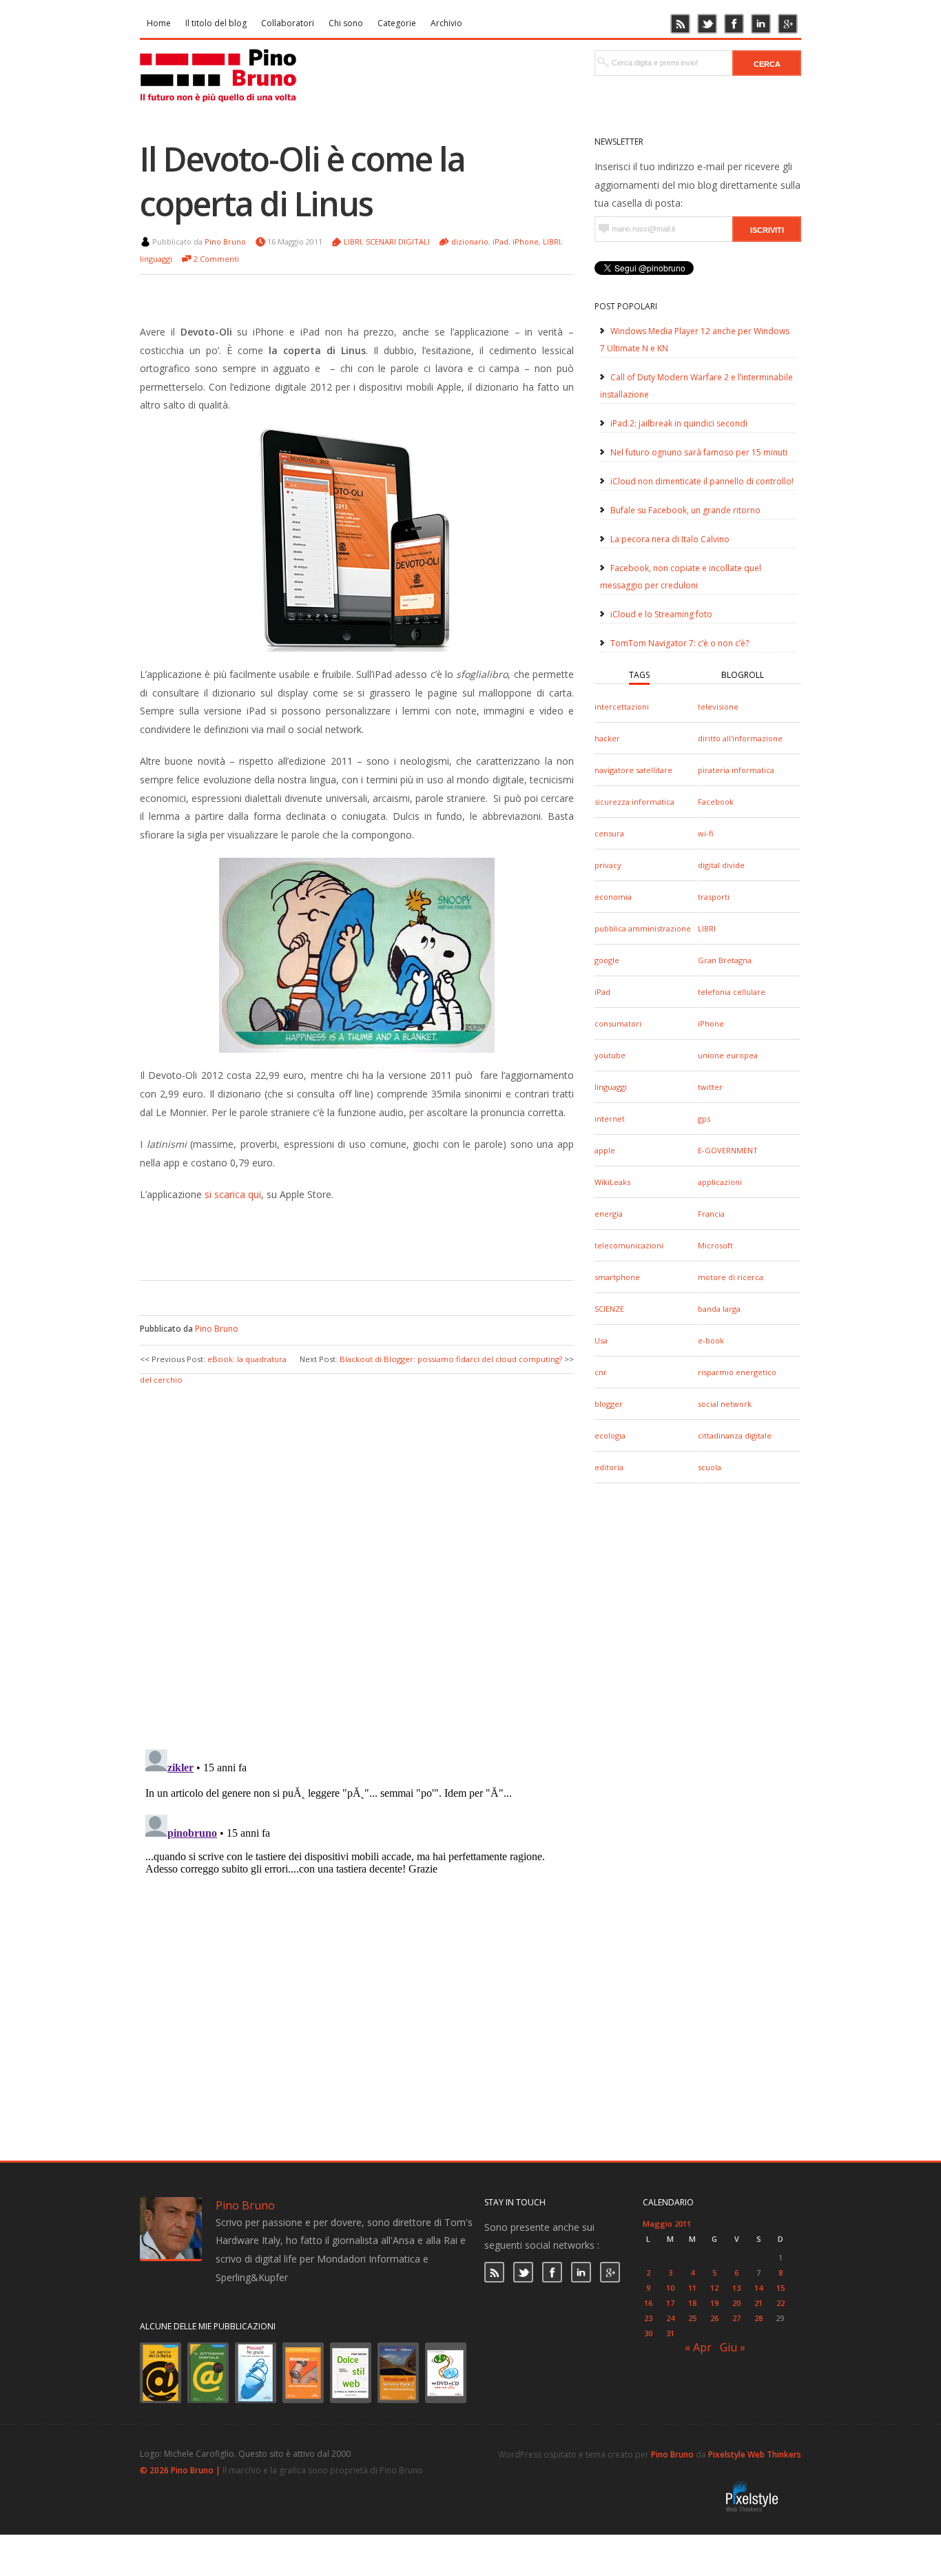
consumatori (618, 1023)
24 (670, 2318)
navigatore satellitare (633, 770)
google (607, 960)
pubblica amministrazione (643, 928)
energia (609, 1214)
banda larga (719, 1309)
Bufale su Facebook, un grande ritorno (685, 510)
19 (714, 2303)
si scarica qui (233, 1194)
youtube (610, 1055)
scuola (710, 1467)
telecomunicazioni (629, 1245)
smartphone (617, 1277)
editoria (609, 1467)
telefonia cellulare (732, 992)
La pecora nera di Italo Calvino (670, 539)
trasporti (714, 897)
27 (736, 2318)
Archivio (446, 23)
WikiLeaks (612, 1182)
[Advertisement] (347, 1239)
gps (704, 1119)
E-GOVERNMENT (728, 1150)
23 (648, 2318)
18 (692, 2303)
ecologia (610, 1435)
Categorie (397, 23)
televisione (718, 707)
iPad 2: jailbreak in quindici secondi (679, 423)
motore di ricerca (731, 1277)
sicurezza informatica (634, 802)
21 (758, 2303)
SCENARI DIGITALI (398, 241)
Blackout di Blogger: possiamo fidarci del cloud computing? (451, 1359)
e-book (711, 1340)
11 (692, 2288)
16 (648, 2303)
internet (610, 1119)
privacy (608, 865)
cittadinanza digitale (735, 1435)
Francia (711, 1214)
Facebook (716, 802)
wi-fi (705, 833)
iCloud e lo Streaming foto (661, 614)
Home (159, 23)
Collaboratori (288, 23)
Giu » (733, 2347)
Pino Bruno (225, 241)
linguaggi (611, 1087)
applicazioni (720, 1182)
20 (736, 2303)
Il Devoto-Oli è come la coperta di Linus (302, 181)
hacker (607, 738)
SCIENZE (609, 1309)
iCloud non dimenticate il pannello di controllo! (702, 481)
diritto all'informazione (740, 738)
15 (780, 2288)
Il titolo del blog (216, 23)
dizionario (470, 241)
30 (648, 2333)
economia (613, 897)
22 (780, 2303)
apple (605, 1150)
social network (725, 1404)
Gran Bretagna (725, 960)
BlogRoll (743, 675)
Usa (601, 1340)
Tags (639, 675)
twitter (710, 1087)
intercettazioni (622, 707)
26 (714, 2318)
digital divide (721, 865)
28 (758, 2318)
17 (670, 2303)
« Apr (698, 2347)
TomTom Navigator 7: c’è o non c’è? (680, 643)
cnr (601, 1372)
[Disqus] (357, 1560)
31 (670, 2333)
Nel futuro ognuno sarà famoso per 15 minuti (699, 452)
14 (758, 2288)
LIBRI (707, 928)
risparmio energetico (737, 1372)
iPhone (711, 1023)
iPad (602, 992)
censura (609, 833)
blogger (609, 1404)
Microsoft (715, 1245)
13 (736, 2288)
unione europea (728, 1055)
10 (670, 2288)
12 (714, 2288)
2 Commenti (216, 259)
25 (692, 2318)
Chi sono (346, 23)
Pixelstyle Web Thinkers (755, 2454)
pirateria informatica (736, 770)
